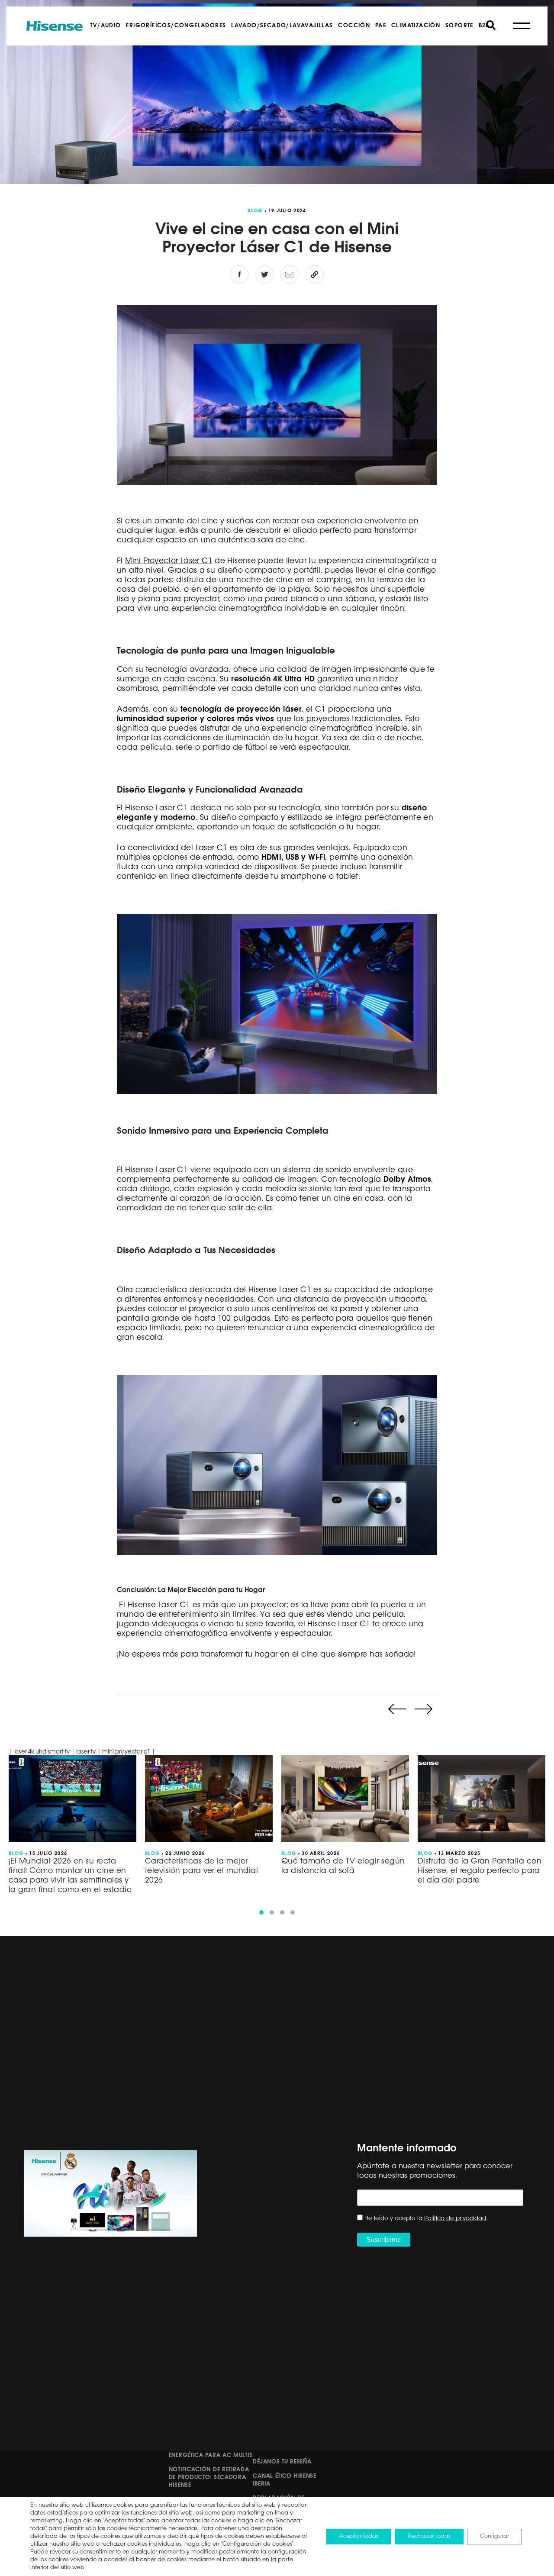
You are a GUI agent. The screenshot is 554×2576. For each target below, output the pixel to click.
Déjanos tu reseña (282, 2462)
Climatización (416, 26)
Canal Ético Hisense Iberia (284, 2480)
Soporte (459, 26)
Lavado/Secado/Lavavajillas (282, 26)
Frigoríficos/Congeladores (176, 26)
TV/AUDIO (105, 26)
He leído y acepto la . (426, 2219)
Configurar (494, 2536)
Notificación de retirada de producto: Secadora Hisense (209, 2478)
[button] (261, 1912)
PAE (381, 26)
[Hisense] (55, 26)
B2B (484, 26)
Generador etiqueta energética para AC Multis (211, 2452)
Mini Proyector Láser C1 (169, 561)
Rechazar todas (429, 2536)
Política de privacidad (455, 2219)
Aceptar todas (359, 2536)
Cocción (354, 26)
